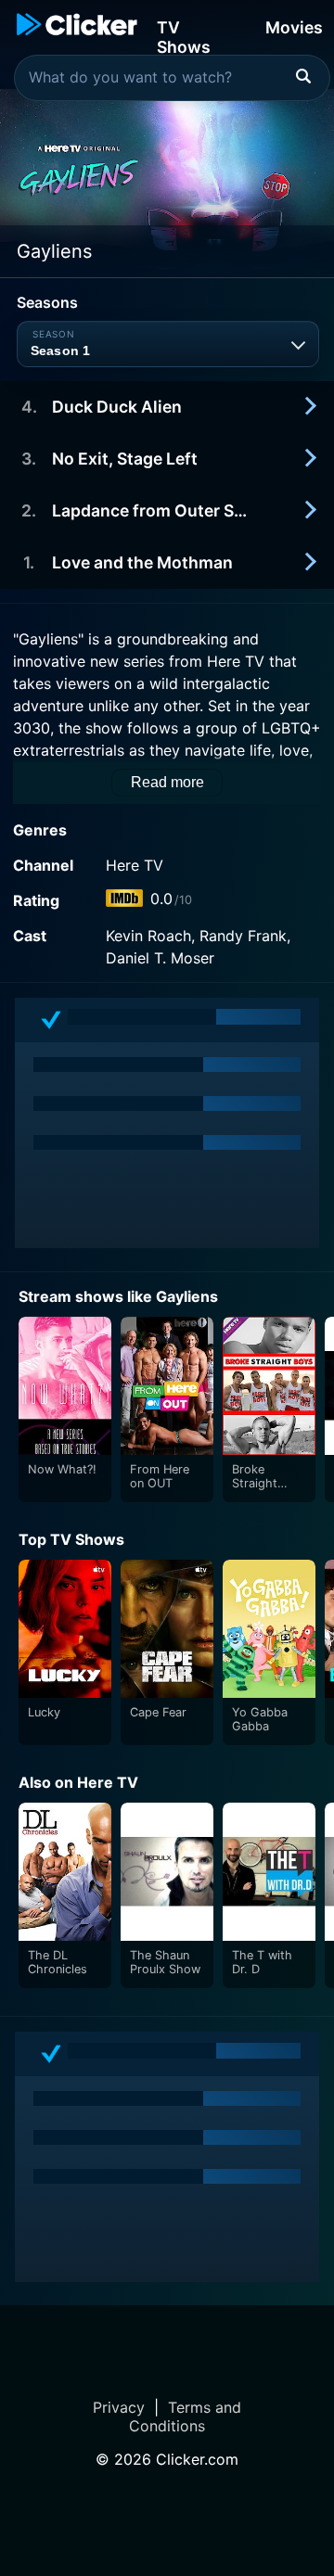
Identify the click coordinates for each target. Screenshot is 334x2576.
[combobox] (172, 78)
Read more (167, 782)
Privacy (119, 2407)
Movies (294, 27)
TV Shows (184, 36)
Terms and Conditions (185, 2417)
